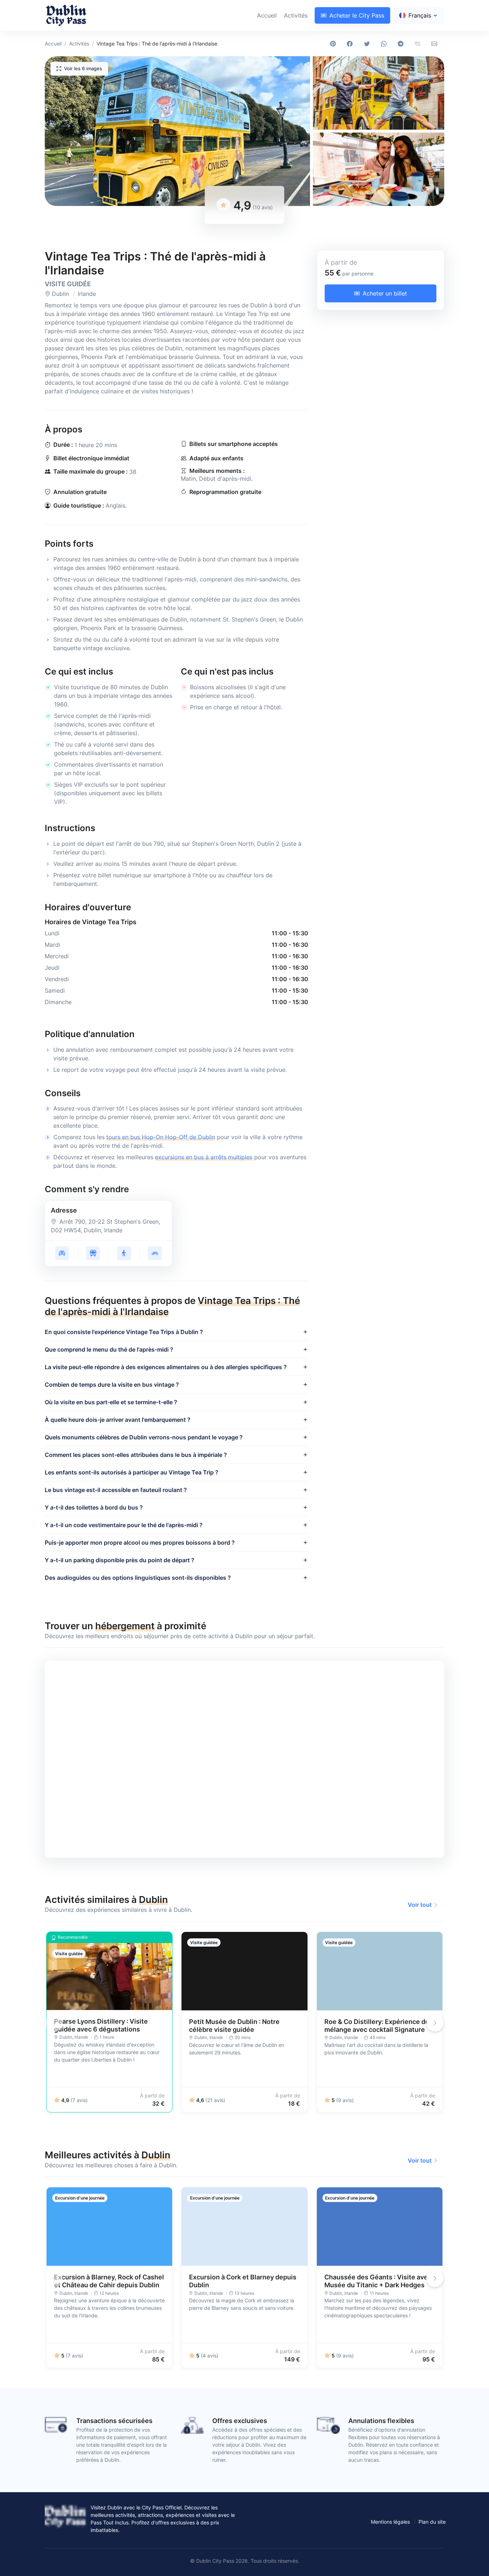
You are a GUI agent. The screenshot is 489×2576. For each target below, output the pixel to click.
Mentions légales (390, 2522)
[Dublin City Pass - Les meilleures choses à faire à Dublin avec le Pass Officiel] (66, 15)
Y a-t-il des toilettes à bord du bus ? (94, 1507)
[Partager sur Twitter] (368, 44)
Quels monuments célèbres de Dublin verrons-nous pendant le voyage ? (144, 1437)
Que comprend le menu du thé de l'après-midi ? (109, 1349)
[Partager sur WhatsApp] (385, 44)
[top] (472, 2559)
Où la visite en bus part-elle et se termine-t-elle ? (111, 1402)
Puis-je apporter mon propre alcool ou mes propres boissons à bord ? (140, 1543)
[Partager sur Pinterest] (335, 44)
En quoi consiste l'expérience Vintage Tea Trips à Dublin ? (124, 1332)
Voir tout (420, 1905)
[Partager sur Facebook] (351, 44)
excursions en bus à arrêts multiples (204, 1157)
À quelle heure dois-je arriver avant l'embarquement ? (118, 1420)
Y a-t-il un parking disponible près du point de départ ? (120, 1560)
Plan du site (432, 2522)
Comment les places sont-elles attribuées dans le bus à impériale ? (136, 1455)
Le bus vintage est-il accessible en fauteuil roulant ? (116, 1490)
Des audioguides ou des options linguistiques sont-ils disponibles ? (138, 1578)
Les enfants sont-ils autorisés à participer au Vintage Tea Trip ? (132, 1472)
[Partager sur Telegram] (402, 44)
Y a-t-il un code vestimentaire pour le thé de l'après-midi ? (124, 1525)
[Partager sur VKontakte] (419, 44)
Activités (296, 15)
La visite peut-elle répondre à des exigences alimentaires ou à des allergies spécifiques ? (166, 1367)
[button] (177, 131)
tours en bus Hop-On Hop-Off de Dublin (161, 1137)
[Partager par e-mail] (436, 44)
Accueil (267, 15)
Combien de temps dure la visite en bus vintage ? (112, 1385)
